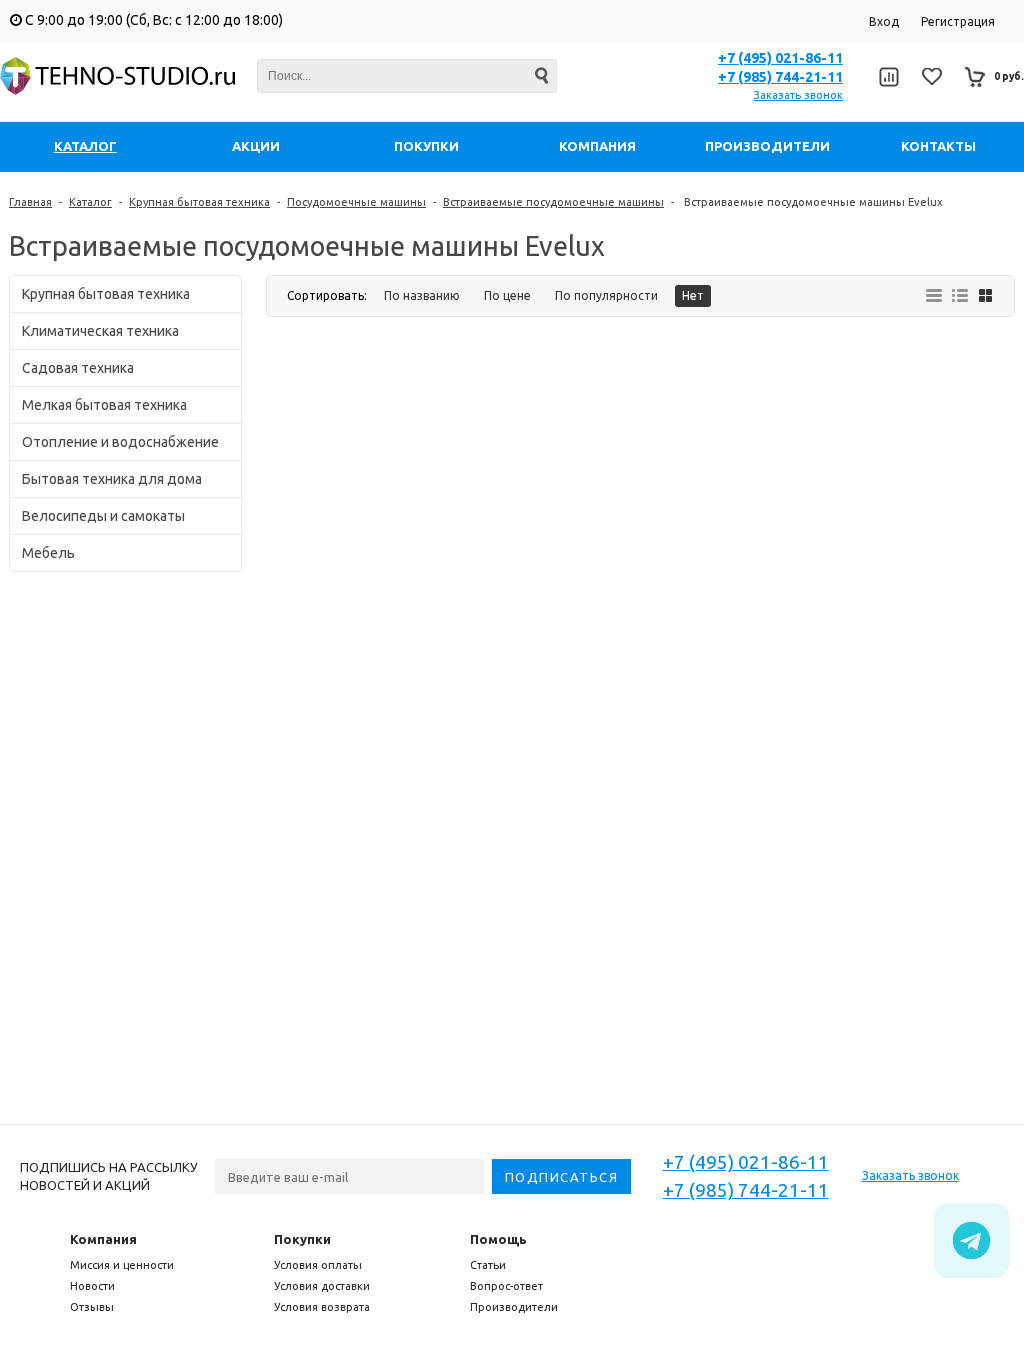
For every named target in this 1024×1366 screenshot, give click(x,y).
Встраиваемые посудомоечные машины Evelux (812, 202)
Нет (693, 295)
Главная (30, 202)
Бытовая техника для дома (112, 479)
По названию (422, 295)
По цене (507, 295)
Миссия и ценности (122, 1265)
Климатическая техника (100, 331)
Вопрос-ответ (506, 1286)
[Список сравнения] (888, 77)
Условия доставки (322, 1286)
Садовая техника (78, 368)
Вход (884, 21)
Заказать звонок (798, 95)
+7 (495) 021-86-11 (780, 58)
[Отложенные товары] (932, 76)
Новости (92, 1286)
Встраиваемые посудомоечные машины (553, 202)
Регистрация (958, 21)
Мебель (48, 553)
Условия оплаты (318, 1265)
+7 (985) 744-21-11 (780, 77)
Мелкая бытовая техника (104, 405)
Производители (514, 1307)
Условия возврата (322, 1307)
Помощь (498, 1239)
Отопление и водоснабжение (120, 442)
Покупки (302, 1239)
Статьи (488, 1265)
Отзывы (92, 1307)
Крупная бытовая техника (199, 202)
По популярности (606, 295)
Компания (103, 1239)
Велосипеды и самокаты (103, 516)
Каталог (90, 202)
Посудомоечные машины (356, 202)
